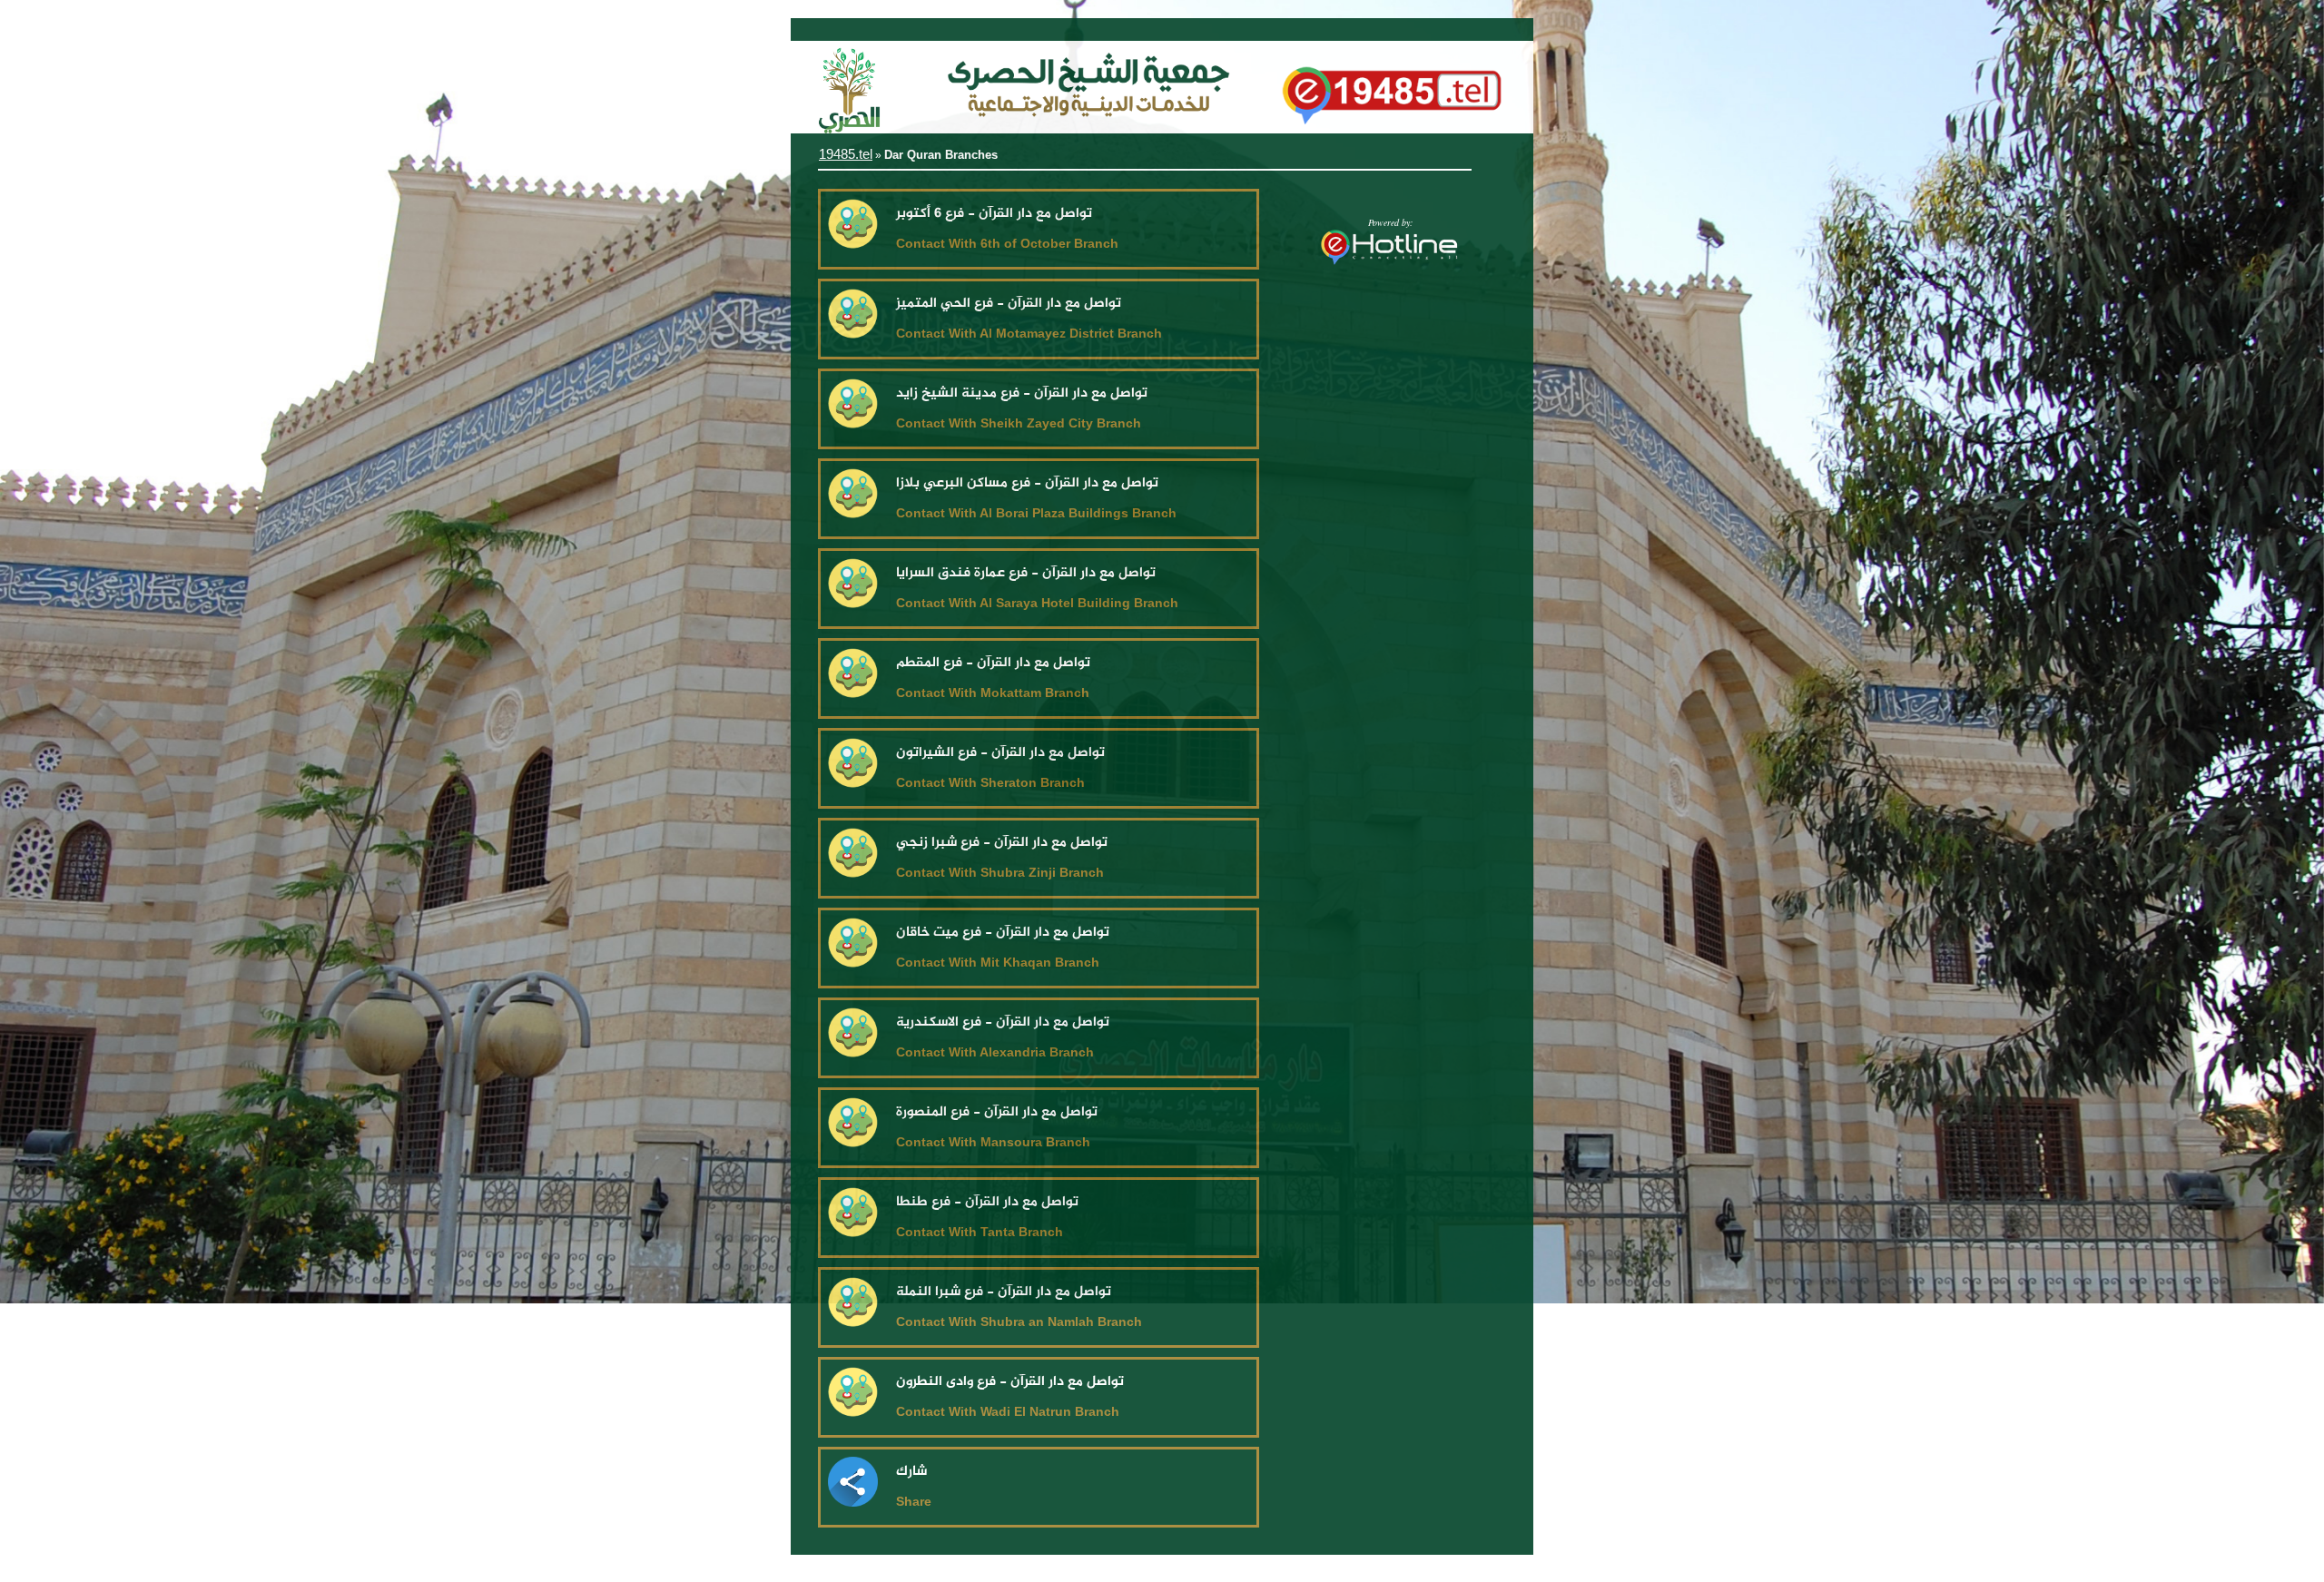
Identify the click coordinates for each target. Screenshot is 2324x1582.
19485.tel (846, 154)
